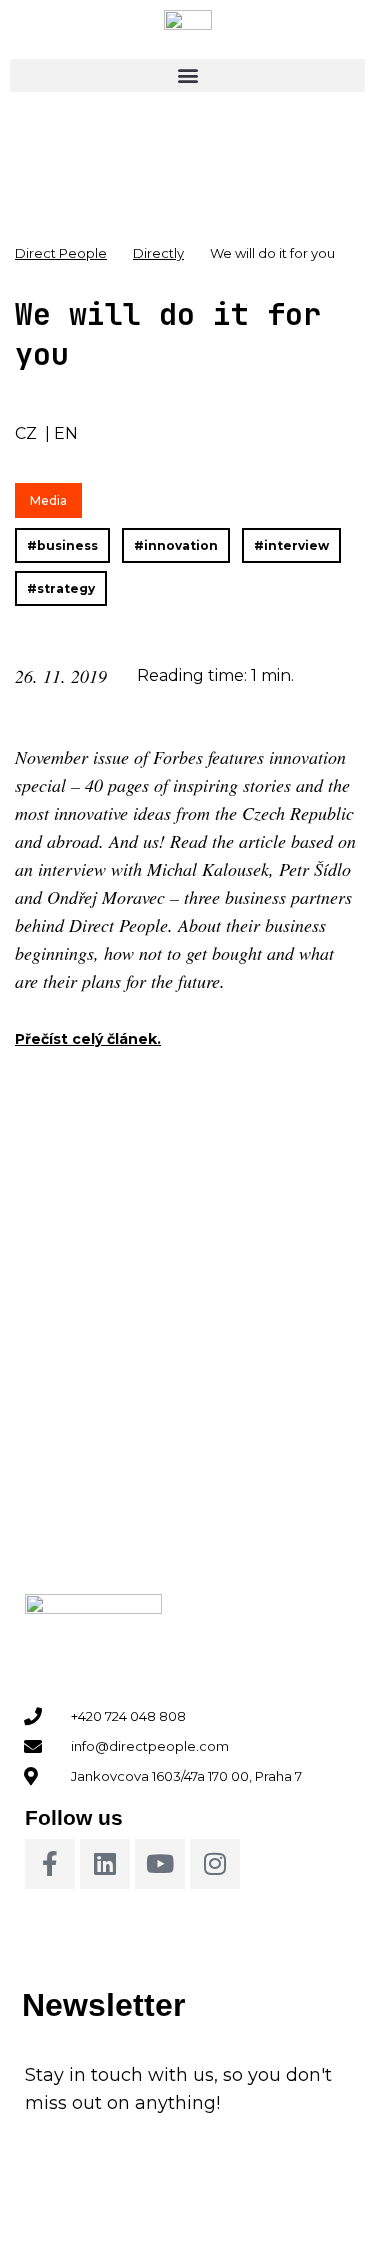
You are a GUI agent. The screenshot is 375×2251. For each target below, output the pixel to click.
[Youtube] (160, 1864)
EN (66, 433)
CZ (26, 433)
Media (48, 500)
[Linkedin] (105, 1864)
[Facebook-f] (50, 1864)
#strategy (61, 588)
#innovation (176, 545)
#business (62, 545)
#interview (291, 545)
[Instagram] (215, 1864)
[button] (187, 75)
